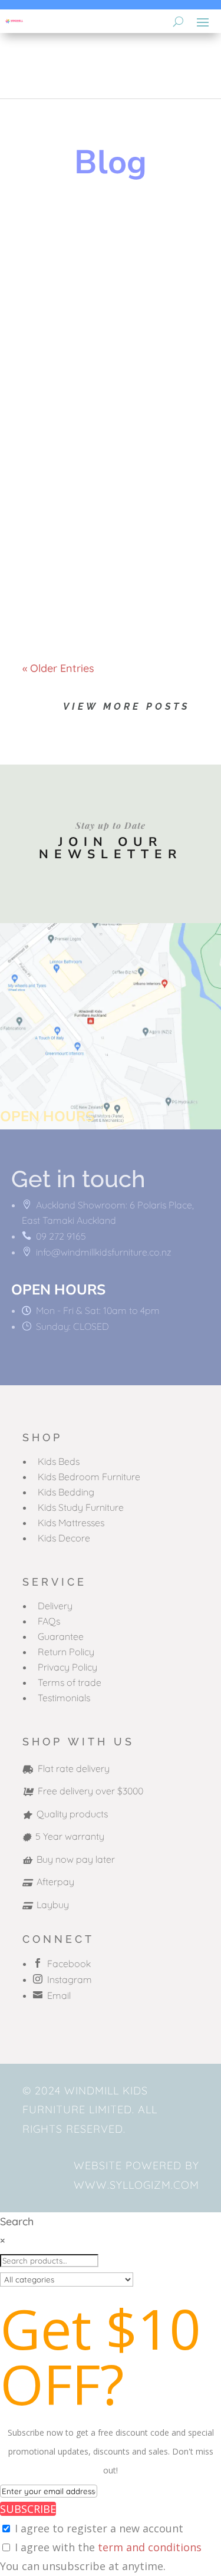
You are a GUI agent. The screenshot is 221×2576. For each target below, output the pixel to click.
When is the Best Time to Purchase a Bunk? (103, 536)
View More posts (126, 706)
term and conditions (150, 2547)
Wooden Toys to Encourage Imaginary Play (104, 246)
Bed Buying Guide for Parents (102, 394)
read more (60, 327)
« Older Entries (58, 668)
